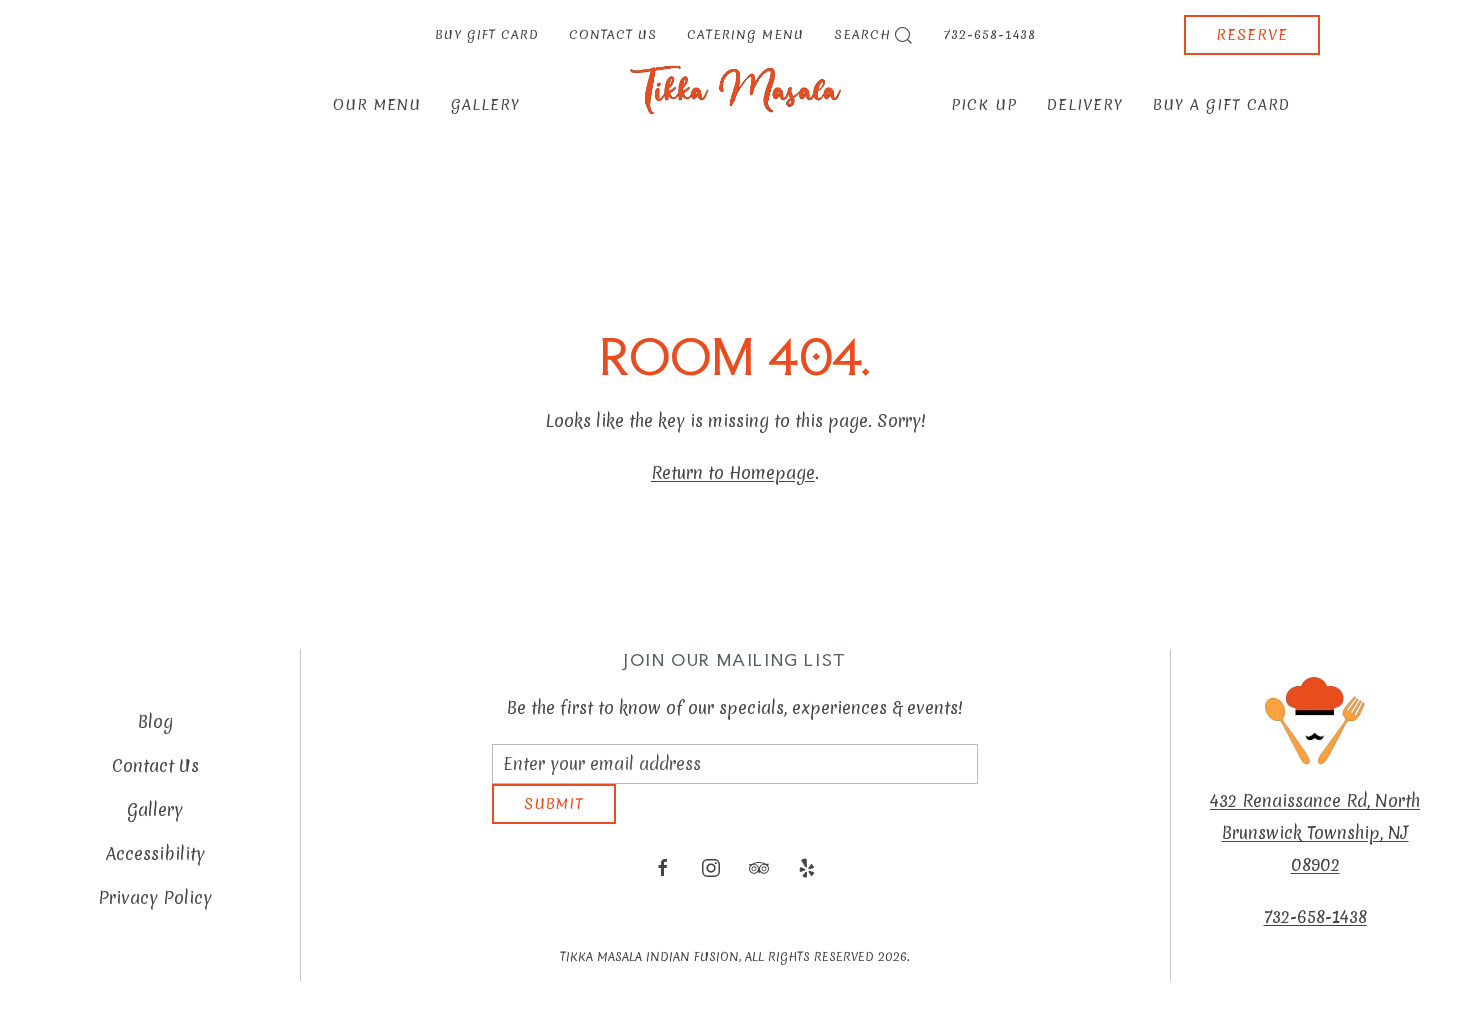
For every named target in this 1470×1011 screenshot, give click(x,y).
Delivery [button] (1085, 105)
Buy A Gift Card (1221, 105)
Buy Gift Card (487, 34)
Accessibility (155, 861)
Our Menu (377, 105)
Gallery (485, 105)
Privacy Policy (155, 905)
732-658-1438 (990, 34)
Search (862, 34)
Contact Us (613, 34)
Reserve (1252, 35)
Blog (155, 729)
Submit (554, 819)
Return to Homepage (733, 472)
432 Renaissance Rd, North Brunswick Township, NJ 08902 (1315, 840)
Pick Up (984, 105)
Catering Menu (745, 34)
